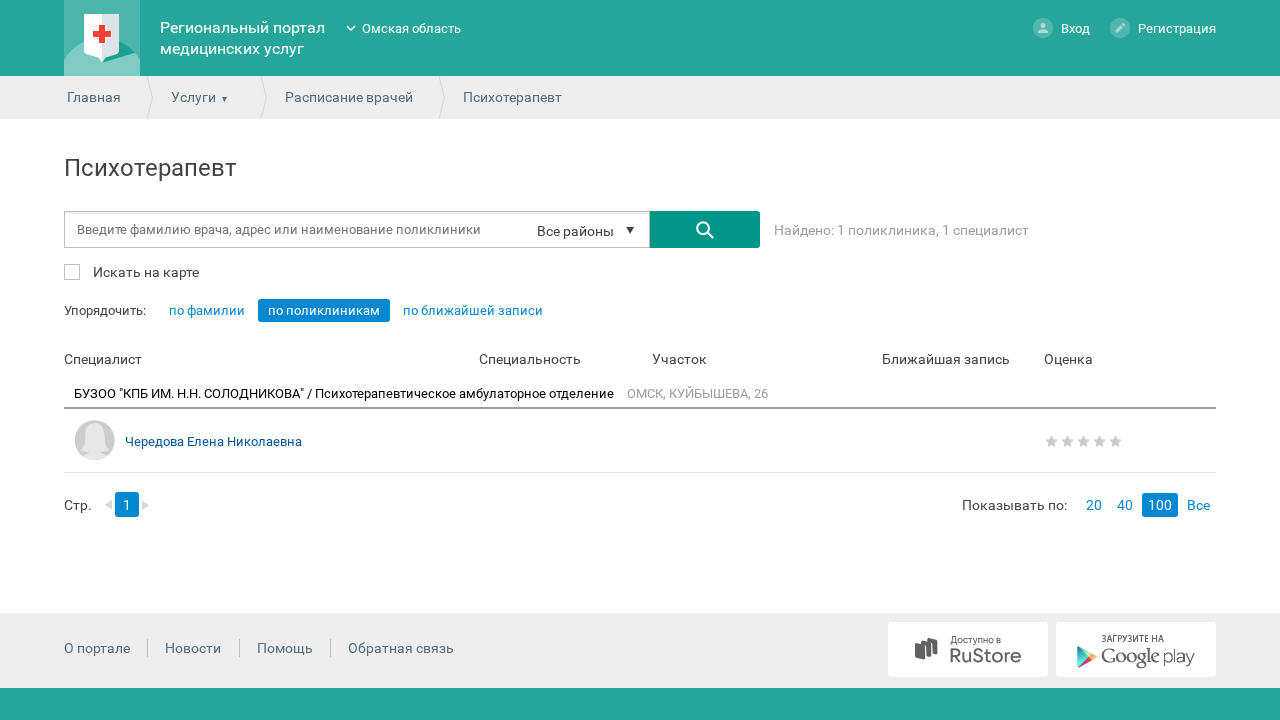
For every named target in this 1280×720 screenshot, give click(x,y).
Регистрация (1177, 28)
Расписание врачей (349, 97)
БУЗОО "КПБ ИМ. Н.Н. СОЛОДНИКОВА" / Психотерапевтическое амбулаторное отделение (345, 393)
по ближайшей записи (473, 310)
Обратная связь (401, 648)
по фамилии (207, 310)
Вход (1075, 28)
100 (1160, 505)
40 (1125, 505)
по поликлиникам (324, 310)
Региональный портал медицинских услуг (242, 38)
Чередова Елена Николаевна (213, 441)
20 (1094, 505)
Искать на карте (144, 271)
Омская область (411, 28)
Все (1198, 505)
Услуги (193, 97)
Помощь (285, 648)
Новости (193, 648)
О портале (97, 648)
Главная (94, 97)
